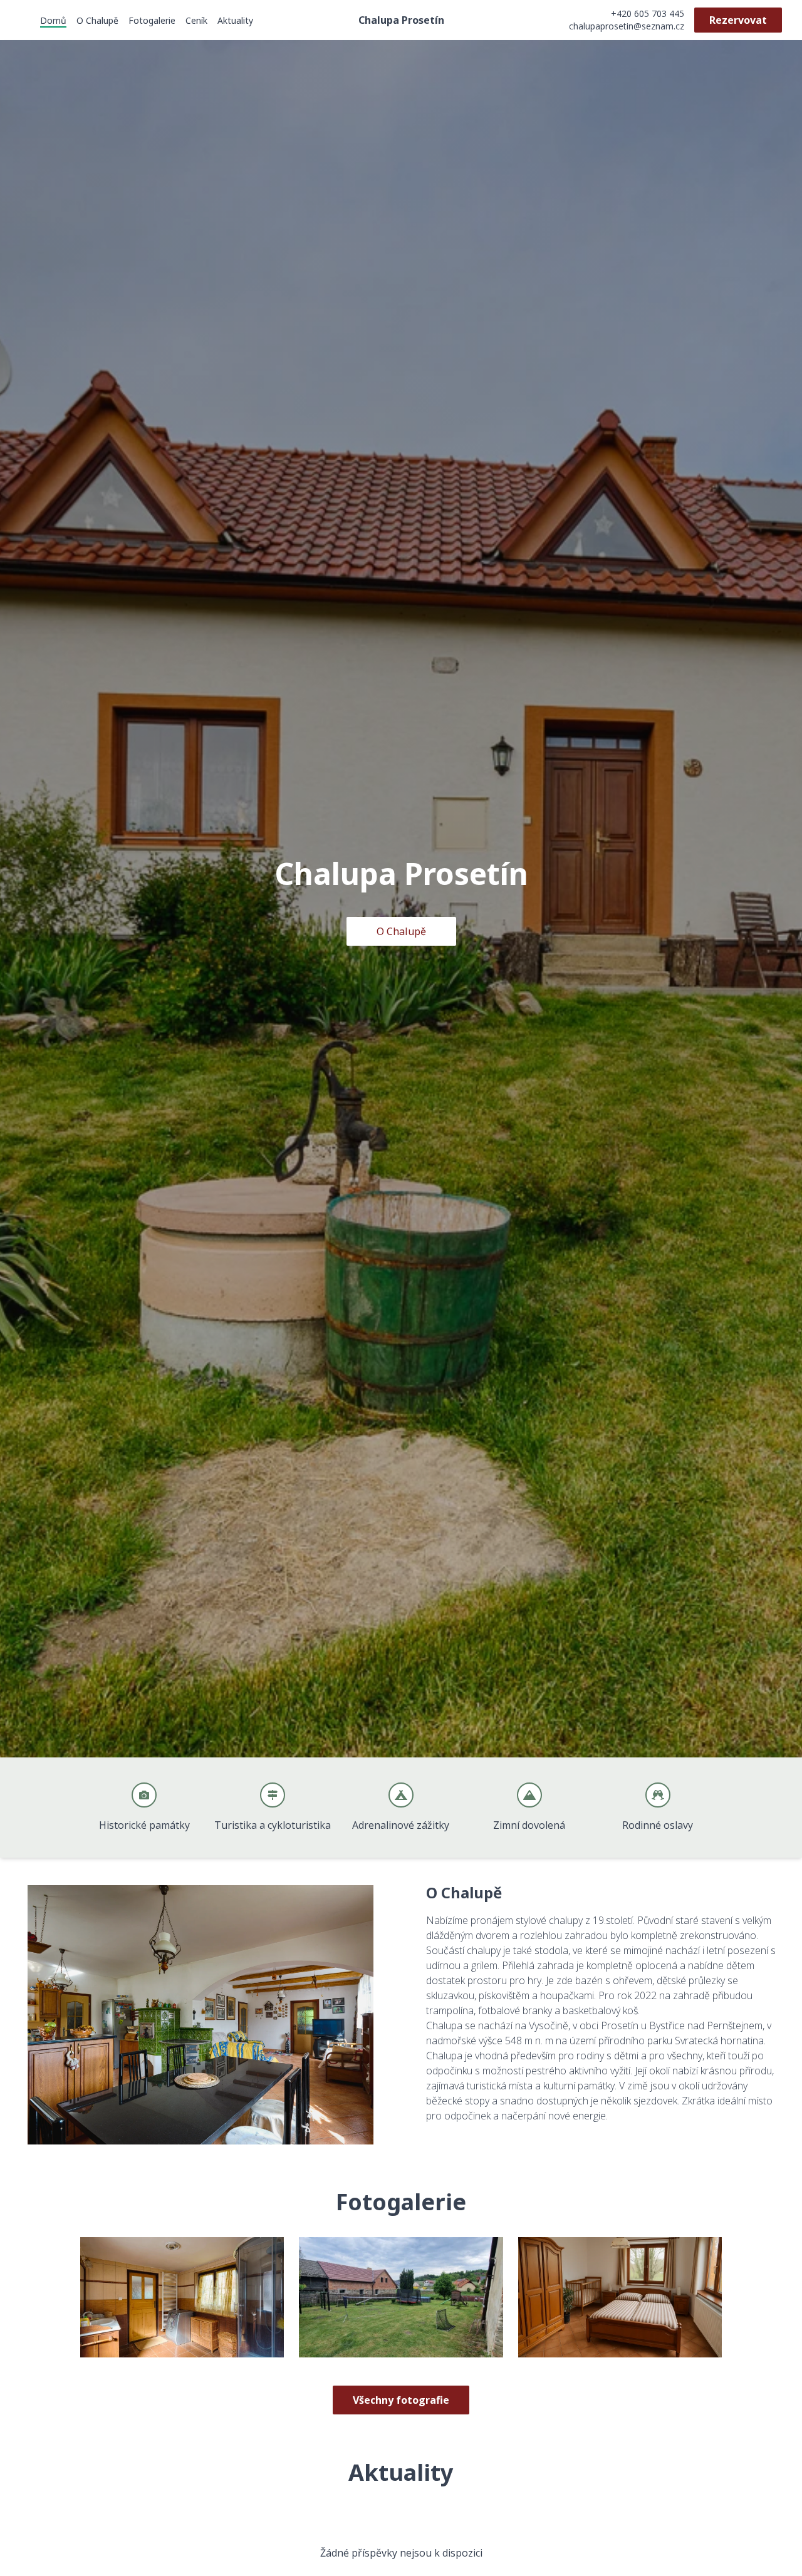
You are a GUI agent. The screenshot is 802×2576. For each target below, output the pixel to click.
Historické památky (144, 1825)
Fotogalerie (152, 20)
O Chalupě (97, 20)
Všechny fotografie (401, 2400)
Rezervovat (738, 20)
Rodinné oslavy (658, 1825)
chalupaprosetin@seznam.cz (627, 26)
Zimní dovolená (529, 1825)
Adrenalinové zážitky (401, 1825)
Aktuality (235, 20)
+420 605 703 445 (648, 13)
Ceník (196, 20)
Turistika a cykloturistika (273, 1825)
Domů (53, 20)
